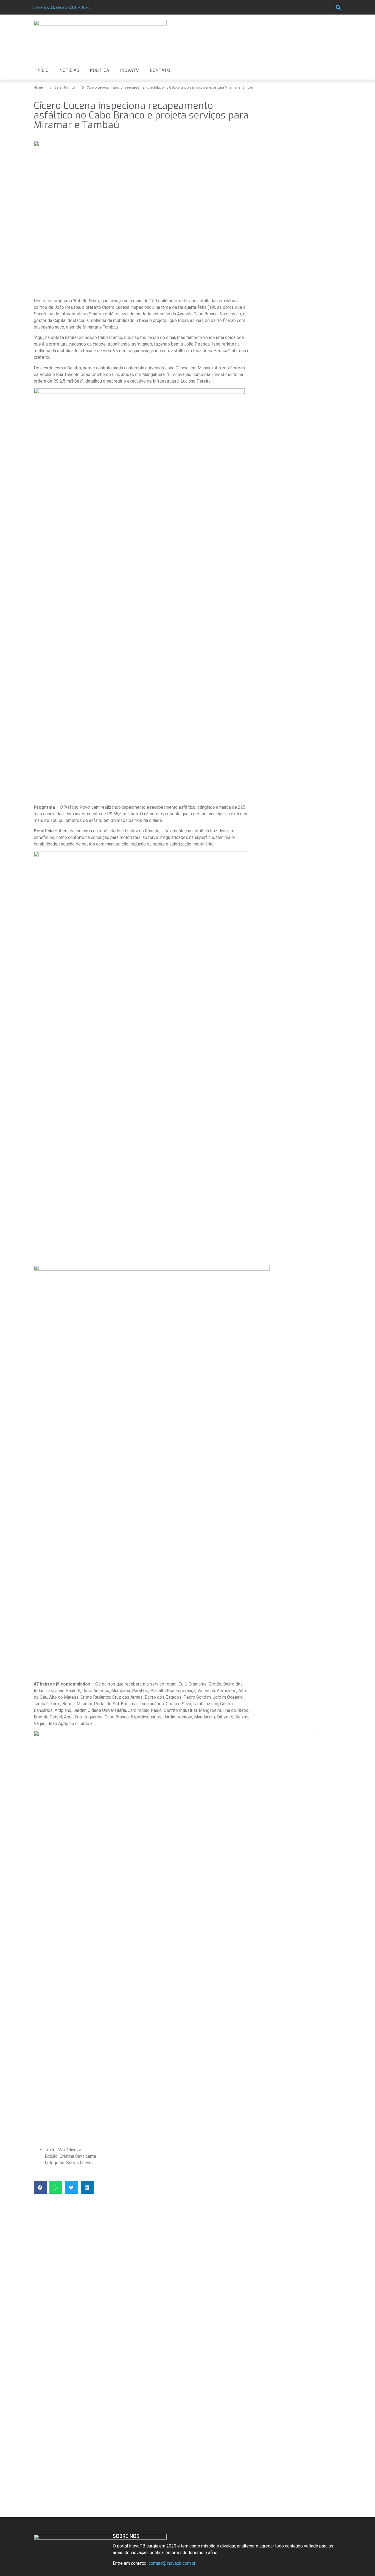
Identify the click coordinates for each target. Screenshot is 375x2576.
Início (43, 70)
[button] (338, 7)
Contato (160, 70)
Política (100, 70)
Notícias (69, 70)
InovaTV (130, 70)
